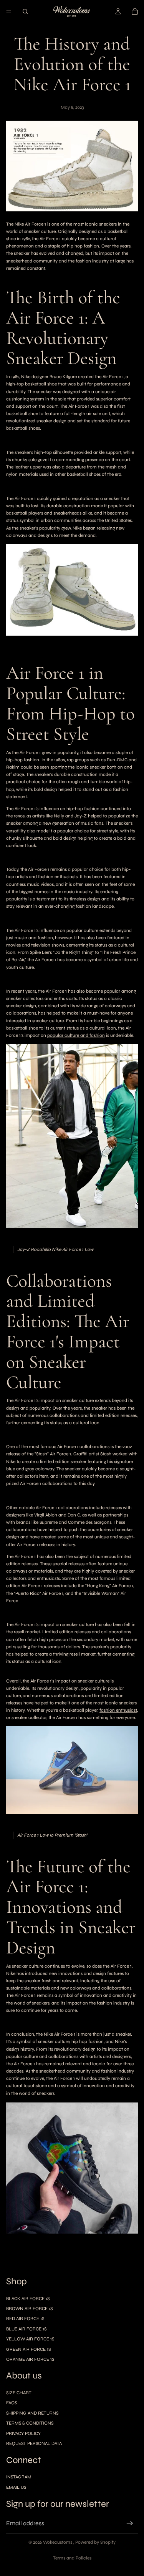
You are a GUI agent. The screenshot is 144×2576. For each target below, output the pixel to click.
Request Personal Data (34, 2443)
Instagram (19, 2477)
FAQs (12, 2403)
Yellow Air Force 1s (30, 2339)
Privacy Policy (23, 2433)
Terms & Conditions (30, 2423)
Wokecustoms (58, 2542)
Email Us (16, 2487)
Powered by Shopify (95, 2542)
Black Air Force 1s (28, 2299)
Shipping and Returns (32, 2413)
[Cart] (135, 12)
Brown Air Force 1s (29, 2309)
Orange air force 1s (30, 2359)
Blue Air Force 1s (26, 2329)
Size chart (19, 2393)
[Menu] (9, 12)
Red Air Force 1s (25, 2319)
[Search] (25, 12)
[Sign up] (130, 2523)
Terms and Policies (72, 2558)
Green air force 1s (28, 2349)
